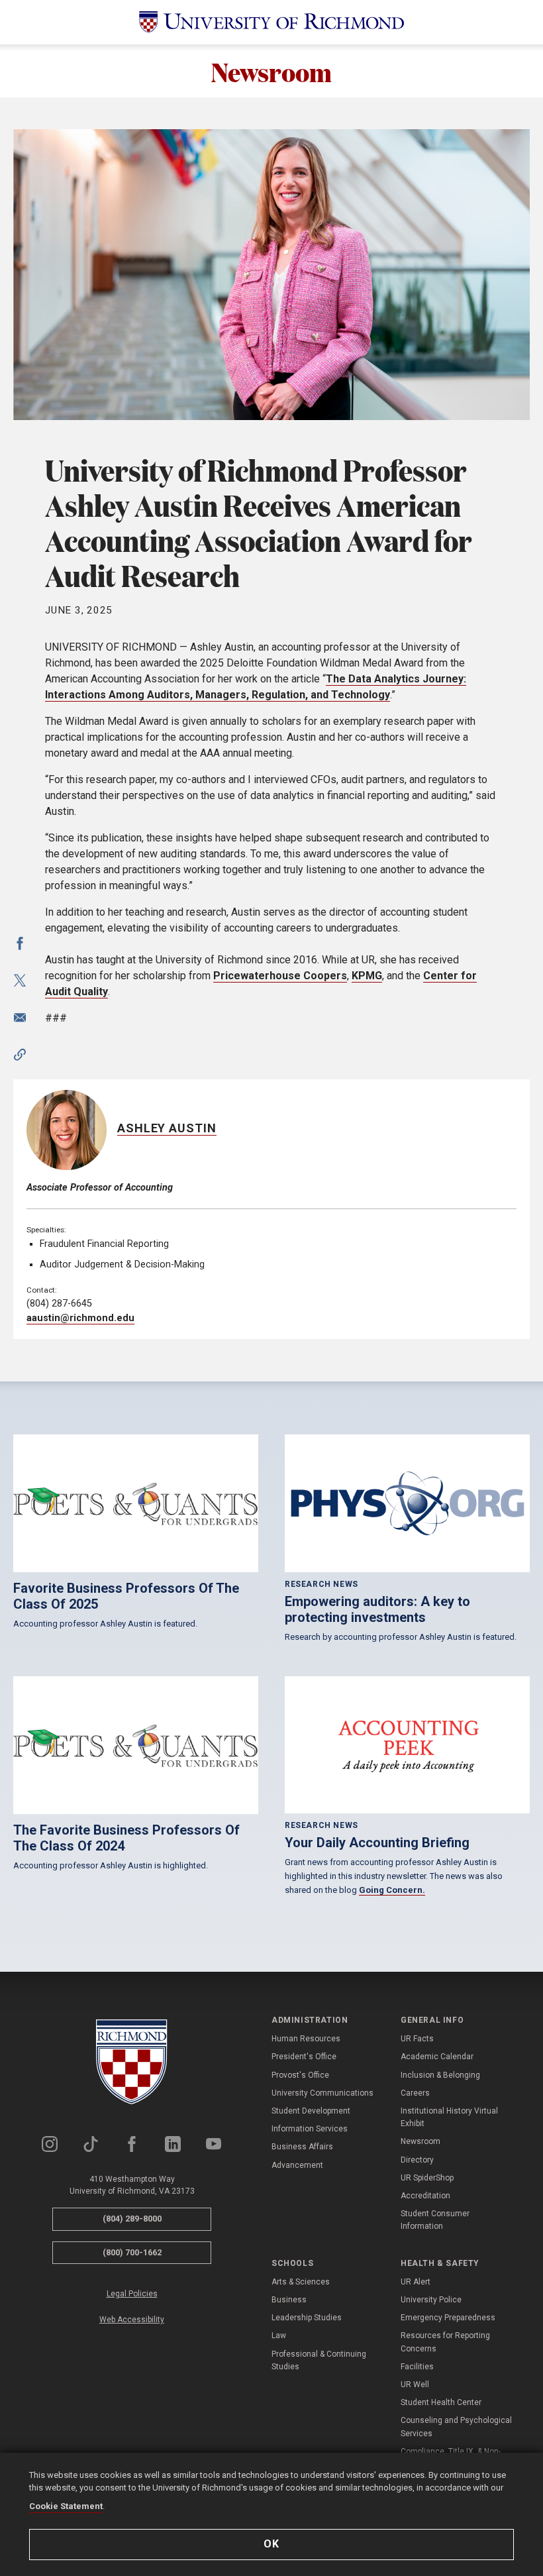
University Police (431, 2300)
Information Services (310, 2129)
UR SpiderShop (427, 2178)
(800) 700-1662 (132, 2252)
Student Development (311, 2111)
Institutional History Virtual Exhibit (449, 2117)
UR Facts (417, 2039)
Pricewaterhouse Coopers (280, 976)
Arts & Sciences (301, 2282)
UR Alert (416, 2282)
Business (289, 2300)
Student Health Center (441, 2402)
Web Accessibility (132, 2320)
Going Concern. (392, 1890)
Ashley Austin (167, 1128)
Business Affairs (302, 2147)
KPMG (367, 976)
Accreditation (425, 2196)
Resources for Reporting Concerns (445, 2342)
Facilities (417, 2367)
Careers (415, 2093)
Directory (417, 2160)
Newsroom (271, 71)
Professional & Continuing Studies (319, 2360)
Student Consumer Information (435, 2220)
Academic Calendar (437, 2057)
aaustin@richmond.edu (80, 1318)
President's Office (304, 2057)
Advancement (297, 2165)
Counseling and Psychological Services (456, 2427)
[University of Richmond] (271, 22)
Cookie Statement (66, 2506)
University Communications (322, 2093)
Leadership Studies (307, 2318)
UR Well (415, 2385)
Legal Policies (132, 2294)
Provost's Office (300, 2075)
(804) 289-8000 (132, 2219)
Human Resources (306, 2039)
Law (279, 2335)
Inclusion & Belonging (440, 2075)
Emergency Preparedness (448, 2318)
